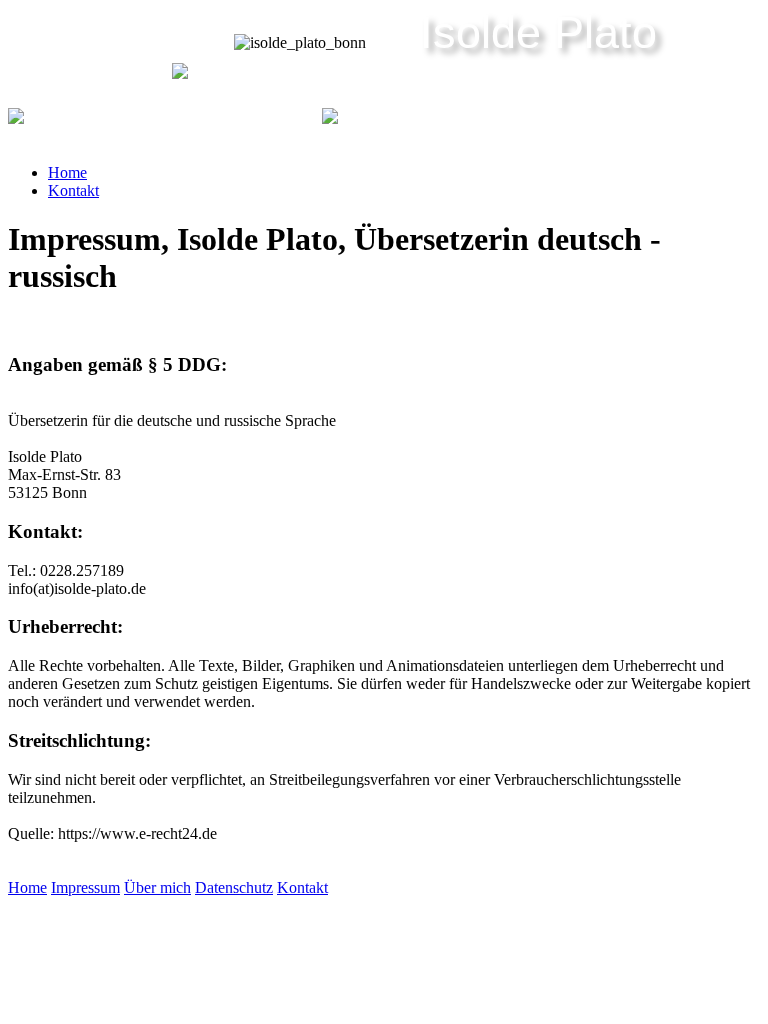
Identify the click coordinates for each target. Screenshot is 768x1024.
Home (67, 172)
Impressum (85, 887)
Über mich (157, 887)
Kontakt (73, 190)
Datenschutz (234, 887)
